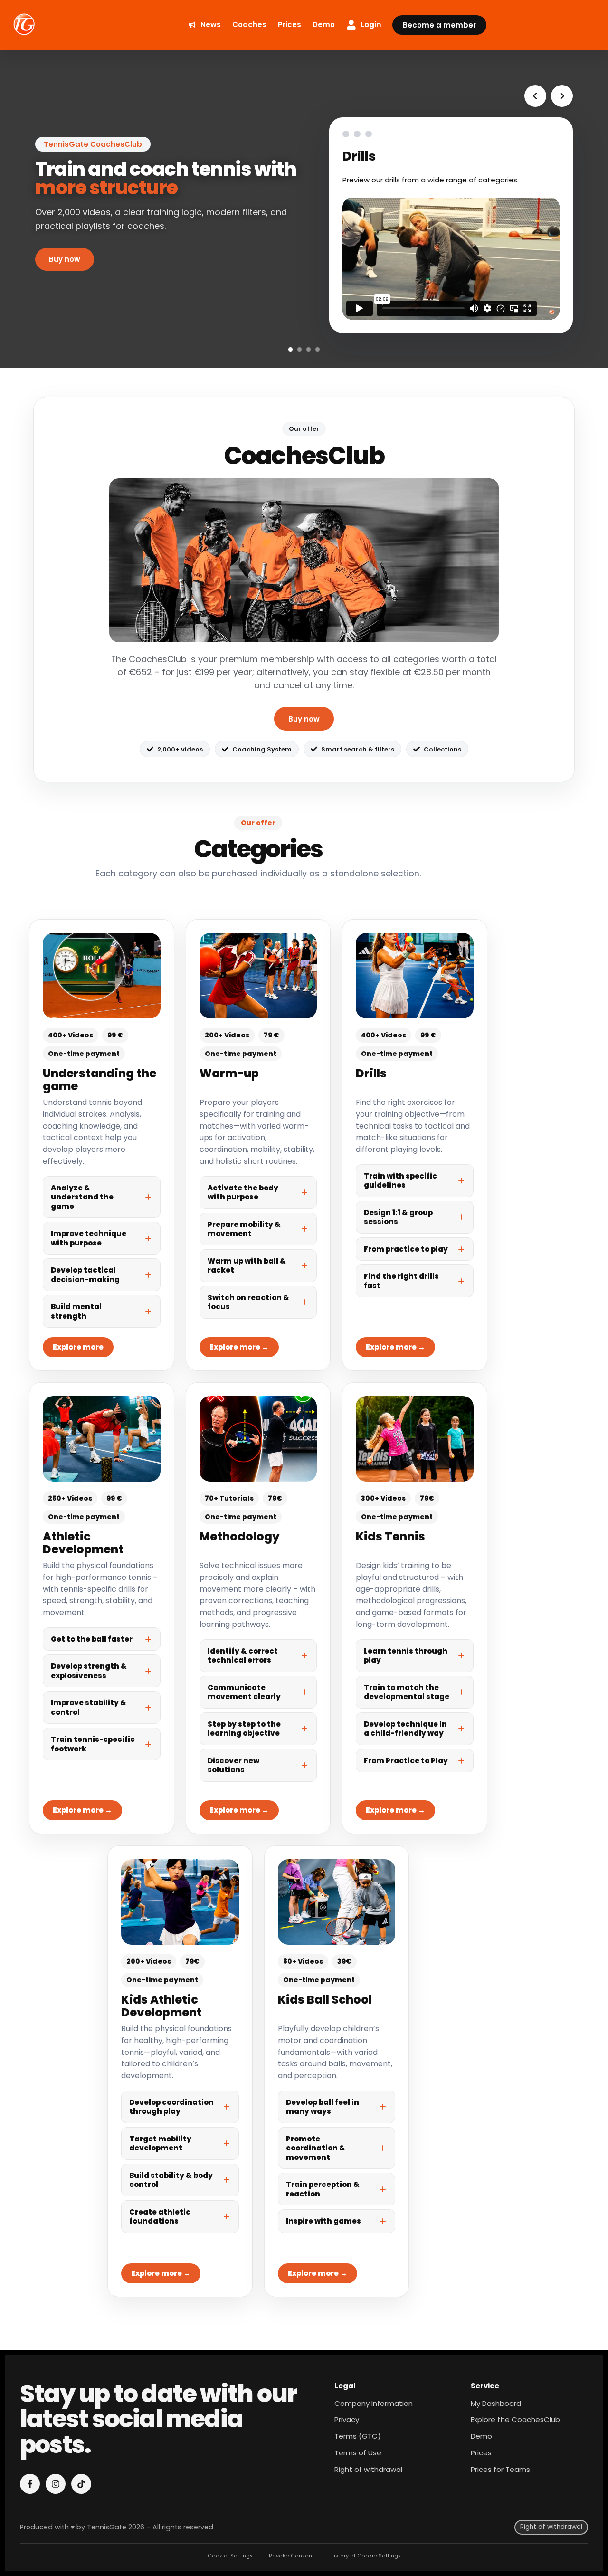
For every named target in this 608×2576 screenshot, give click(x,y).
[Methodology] (258, 1608)
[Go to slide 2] (299, 349)
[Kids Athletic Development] (180, 2071)
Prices (481, 2453)
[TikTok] (81, 2484)
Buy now (304, 719)
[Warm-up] (258, 1145)
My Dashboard (496, 2403)
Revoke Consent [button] (291, 2556)
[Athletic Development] (102, 1608)
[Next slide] (562, 96)
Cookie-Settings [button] (230, 2556)
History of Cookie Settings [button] (366, 2556)
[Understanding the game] (102, 1145)
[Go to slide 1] (290, 349)
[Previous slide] (535, 96)
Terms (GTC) (358, 2436)
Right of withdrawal (368, 2469)
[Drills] (415, 1145)
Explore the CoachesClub (515, 2419)
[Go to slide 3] (309, 349)
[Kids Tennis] (415, 1608)
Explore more (78, 1347)
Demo (481, 2436)
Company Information (374, 2403)
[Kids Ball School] (337, 2071)
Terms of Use (358, 2453)
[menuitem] (204, 25)
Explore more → (239, 1347)
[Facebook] (30, 2484)
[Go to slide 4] (318, 349)
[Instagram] (56, 2484)
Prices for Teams (500, 2469)
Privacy (347, 2419)
